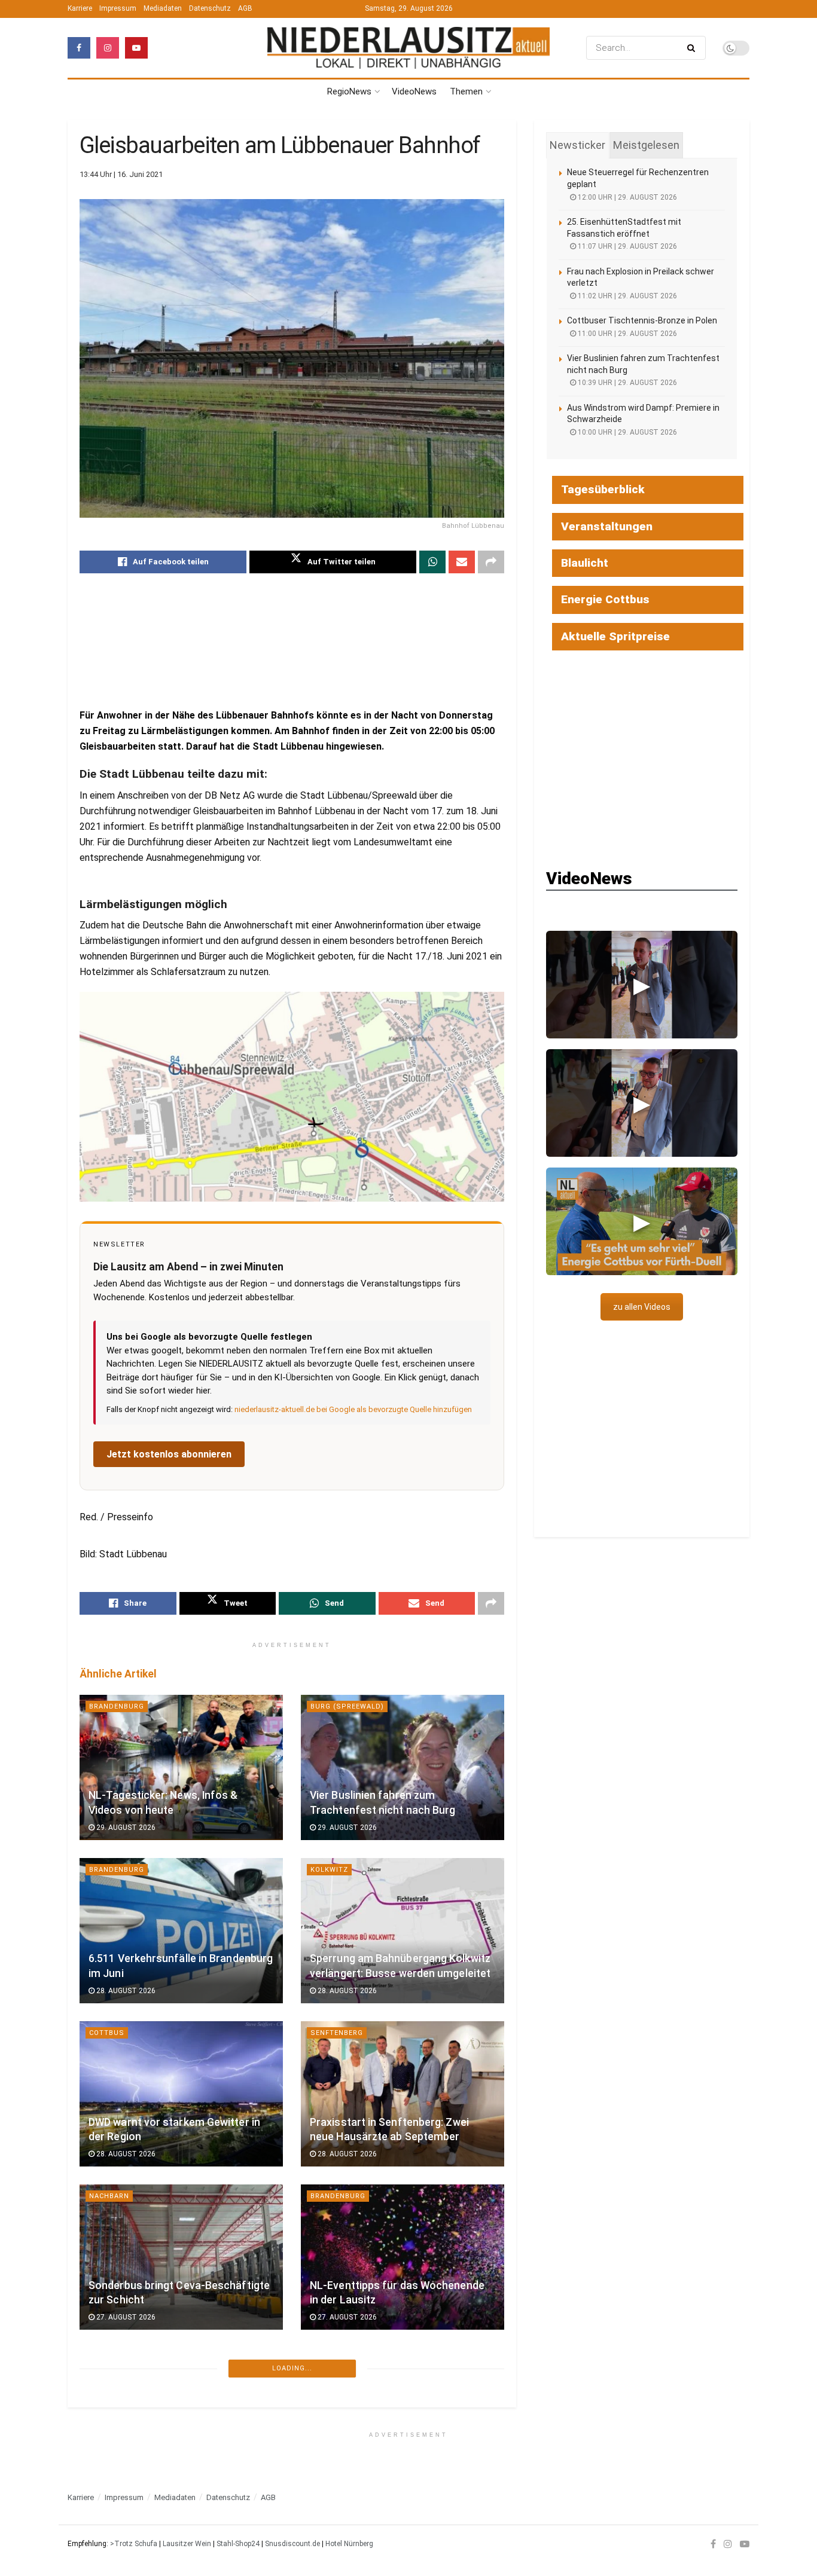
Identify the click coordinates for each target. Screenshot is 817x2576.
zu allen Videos (642, 1307)
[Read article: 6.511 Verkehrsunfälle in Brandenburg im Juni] (181, 1931)
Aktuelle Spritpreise (615, 636)
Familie (103, 2522)
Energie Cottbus (605, 599)
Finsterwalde (339, 2522)
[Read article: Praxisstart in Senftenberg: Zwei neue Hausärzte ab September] (403, 2094)
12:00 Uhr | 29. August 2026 (627, 197)
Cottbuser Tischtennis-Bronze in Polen (642, 320)
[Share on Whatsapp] (432, 562)
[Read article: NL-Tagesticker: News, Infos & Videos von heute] (181, 1767)
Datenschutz (210, 8)
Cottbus (107, 2033)
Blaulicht (585, 563)
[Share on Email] (462, 562)
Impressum (118, 8)
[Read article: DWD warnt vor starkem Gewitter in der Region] (181, 2094)
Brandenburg (117, 1706)
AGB (245, 8)
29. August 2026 (125, 1828)
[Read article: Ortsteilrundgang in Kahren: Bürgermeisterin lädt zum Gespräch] (181, 2420)
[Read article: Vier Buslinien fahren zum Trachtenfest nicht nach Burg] (403, 1767)
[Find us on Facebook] (79, 48)
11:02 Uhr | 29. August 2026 (627, 296)
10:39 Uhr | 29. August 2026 (627, 383)
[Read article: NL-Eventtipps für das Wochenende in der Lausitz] (403, 2257)
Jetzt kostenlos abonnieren (169, 1454)
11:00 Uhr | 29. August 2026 (627, 334)
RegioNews (349, 91)
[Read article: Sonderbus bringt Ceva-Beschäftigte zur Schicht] (181, 2257)
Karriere (80, 8)
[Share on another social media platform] (491, 562)
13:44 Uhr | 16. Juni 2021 (121, 174)
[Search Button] (693, 48)
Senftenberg (337, 2033)
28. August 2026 (125, 1991)
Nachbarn (109, 2196)
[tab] (577, 145)
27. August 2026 (125, 2317)
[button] (642, 985)
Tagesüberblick (603, 489)
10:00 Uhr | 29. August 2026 (627, 432)
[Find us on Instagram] (108, 48)
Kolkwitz (329, 1870)
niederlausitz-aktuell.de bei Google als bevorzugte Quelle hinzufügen (353, 1409)
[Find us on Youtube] (136, 48)
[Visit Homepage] (408, 48)
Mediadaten (163, 8)
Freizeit (326, 2359)
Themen (466, 91)
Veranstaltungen (607, 526)
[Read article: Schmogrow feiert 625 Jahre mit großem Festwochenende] (403, 2420)
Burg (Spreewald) (347, 1706)
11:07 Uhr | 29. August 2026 (627, 246)
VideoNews (414, 91)
